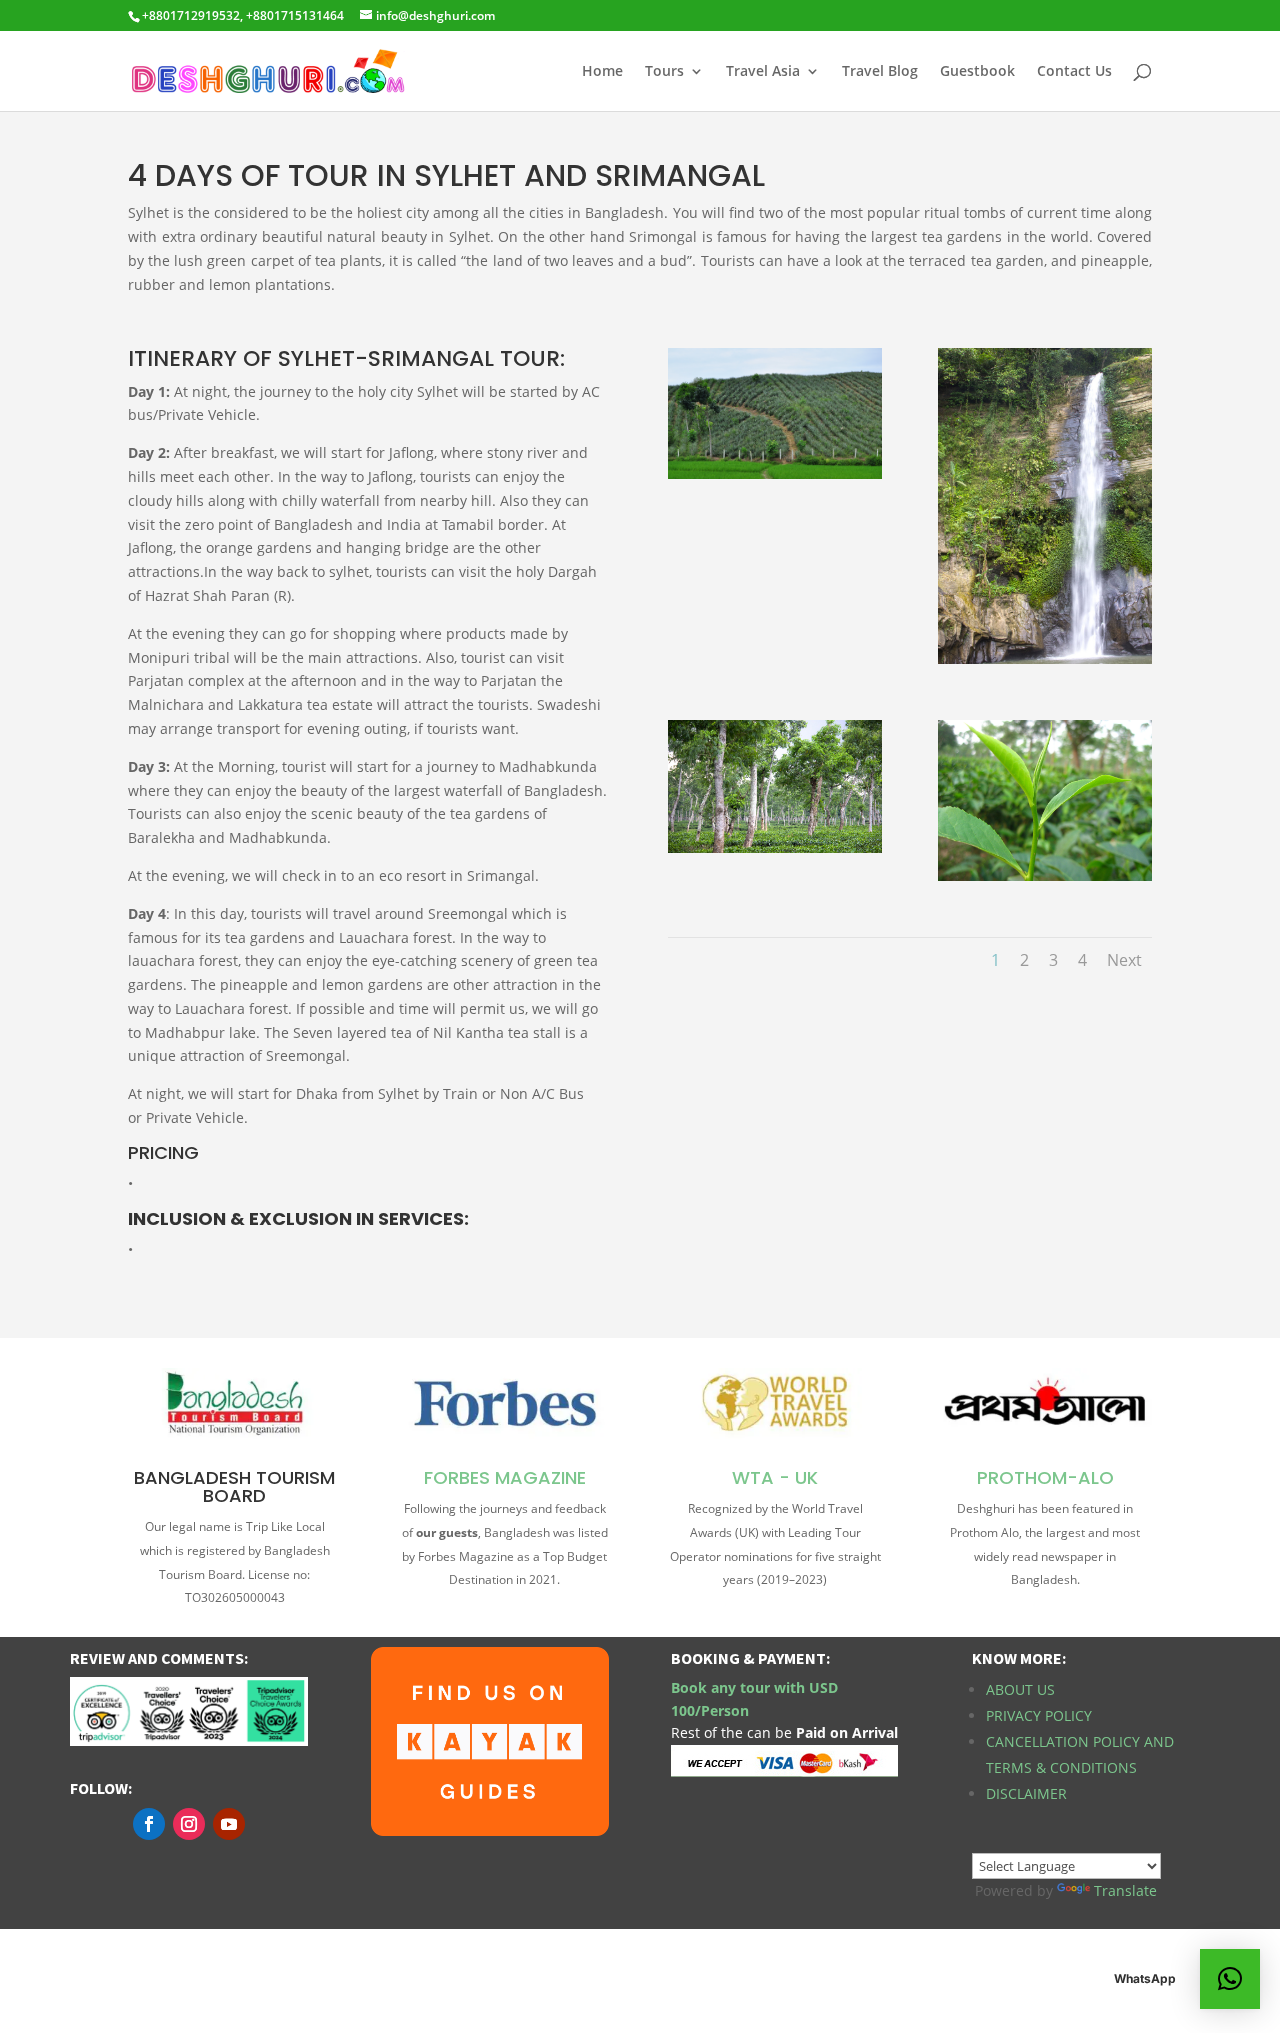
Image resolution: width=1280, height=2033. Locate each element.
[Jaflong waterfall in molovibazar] (1045, 658)
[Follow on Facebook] (149, 1824)
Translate (1125, 1890)
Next (1124, 960)
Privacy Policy (1039, 1715)
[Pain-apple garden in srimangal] (775, 473)
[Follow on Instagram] (189, 1824)
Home (602, 72)
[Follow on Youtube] (229, 1824)
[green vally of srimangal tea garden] (775, 847)
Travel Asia (763, 72)
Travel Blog (880, 72)
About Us (1020, 1689)
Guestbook (977, 72)
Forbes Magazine (505, 1477)
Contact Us (1074, 72)
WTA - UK (775, 1477)
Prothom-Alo (1045, 1477)
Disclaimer (1026, 1793)
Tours (664, 72)
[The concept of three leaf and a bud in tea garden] (1045, 875)
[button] (1230, 1979)
